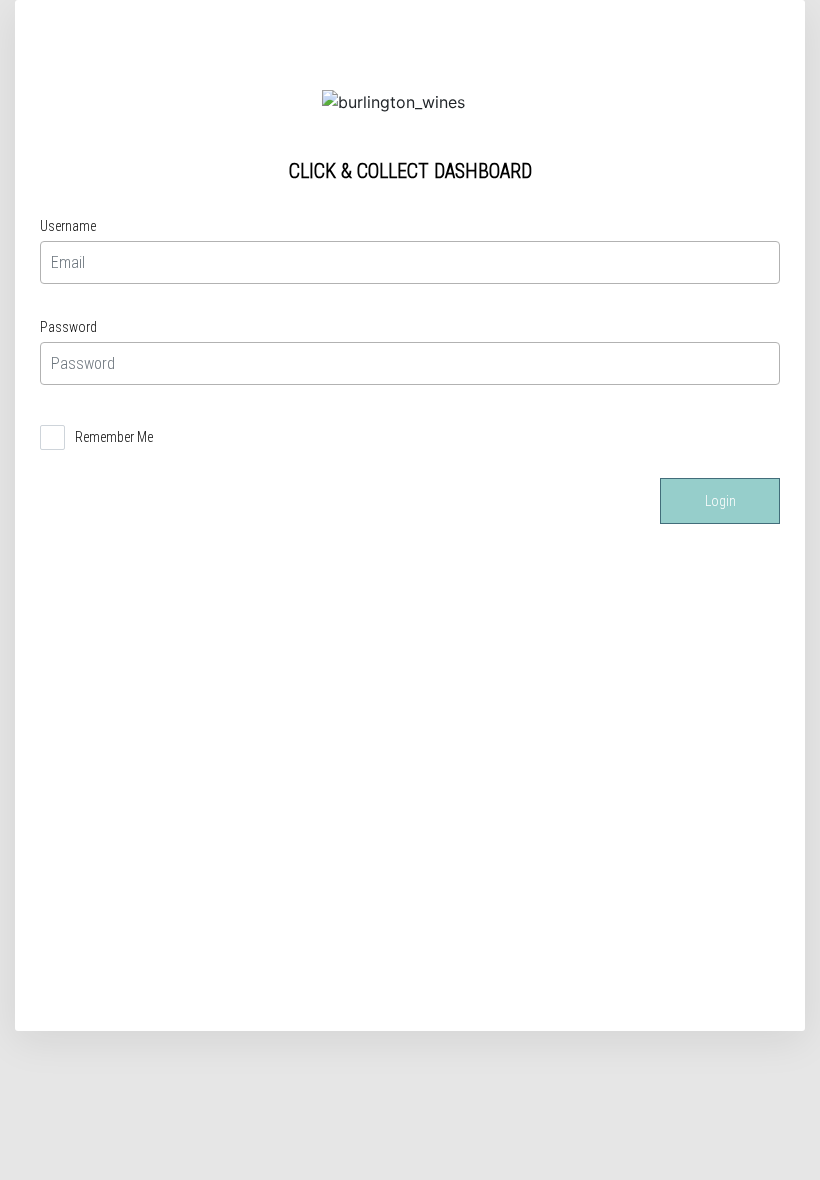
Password (68, 327)
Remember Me (114, 437)
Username (68, 226)
